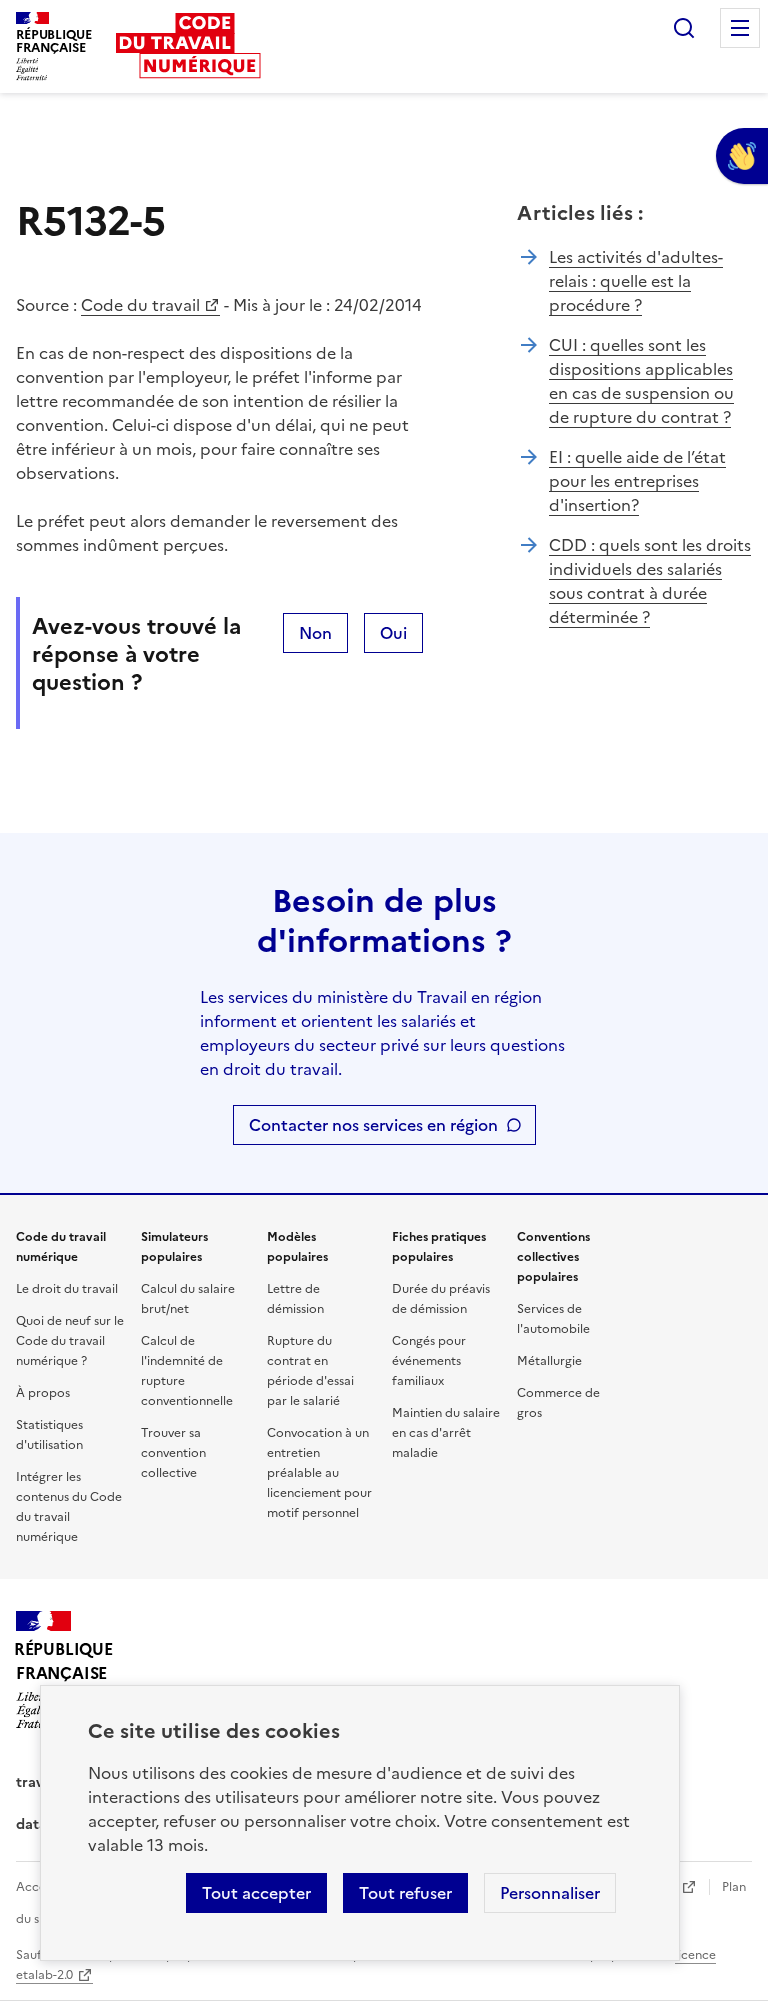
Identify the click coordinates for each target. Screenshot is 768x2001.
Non (315, 633)
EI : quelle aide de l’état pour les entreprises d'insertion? (637, 481)
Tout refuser (405, 1893)
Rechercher (684, 28)
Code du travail (140, 305)
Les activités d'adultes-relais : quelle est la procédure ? (636, 281)
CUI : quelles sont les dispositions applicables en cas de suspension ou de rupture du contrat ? (641, 381)
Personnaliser (550, 1893)
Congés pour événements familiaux (429, 1361)
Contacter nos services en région (373, 1125)
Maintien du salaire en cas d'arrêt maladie (446, 1433)
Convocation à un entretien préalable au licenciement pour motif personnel (319, 1473)
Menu (740, 28)
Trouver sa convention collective (173, 1453)
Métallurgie (549, 1361)
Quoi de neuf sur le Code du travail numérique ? (70, 1341)
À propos (43, 1393)
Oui (393, 633)
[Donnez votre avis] (742, 156)
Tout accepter (256, 1893)
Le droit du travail (67, 1289)
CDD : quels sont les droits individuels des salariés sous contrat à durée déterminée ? (650, 581)
